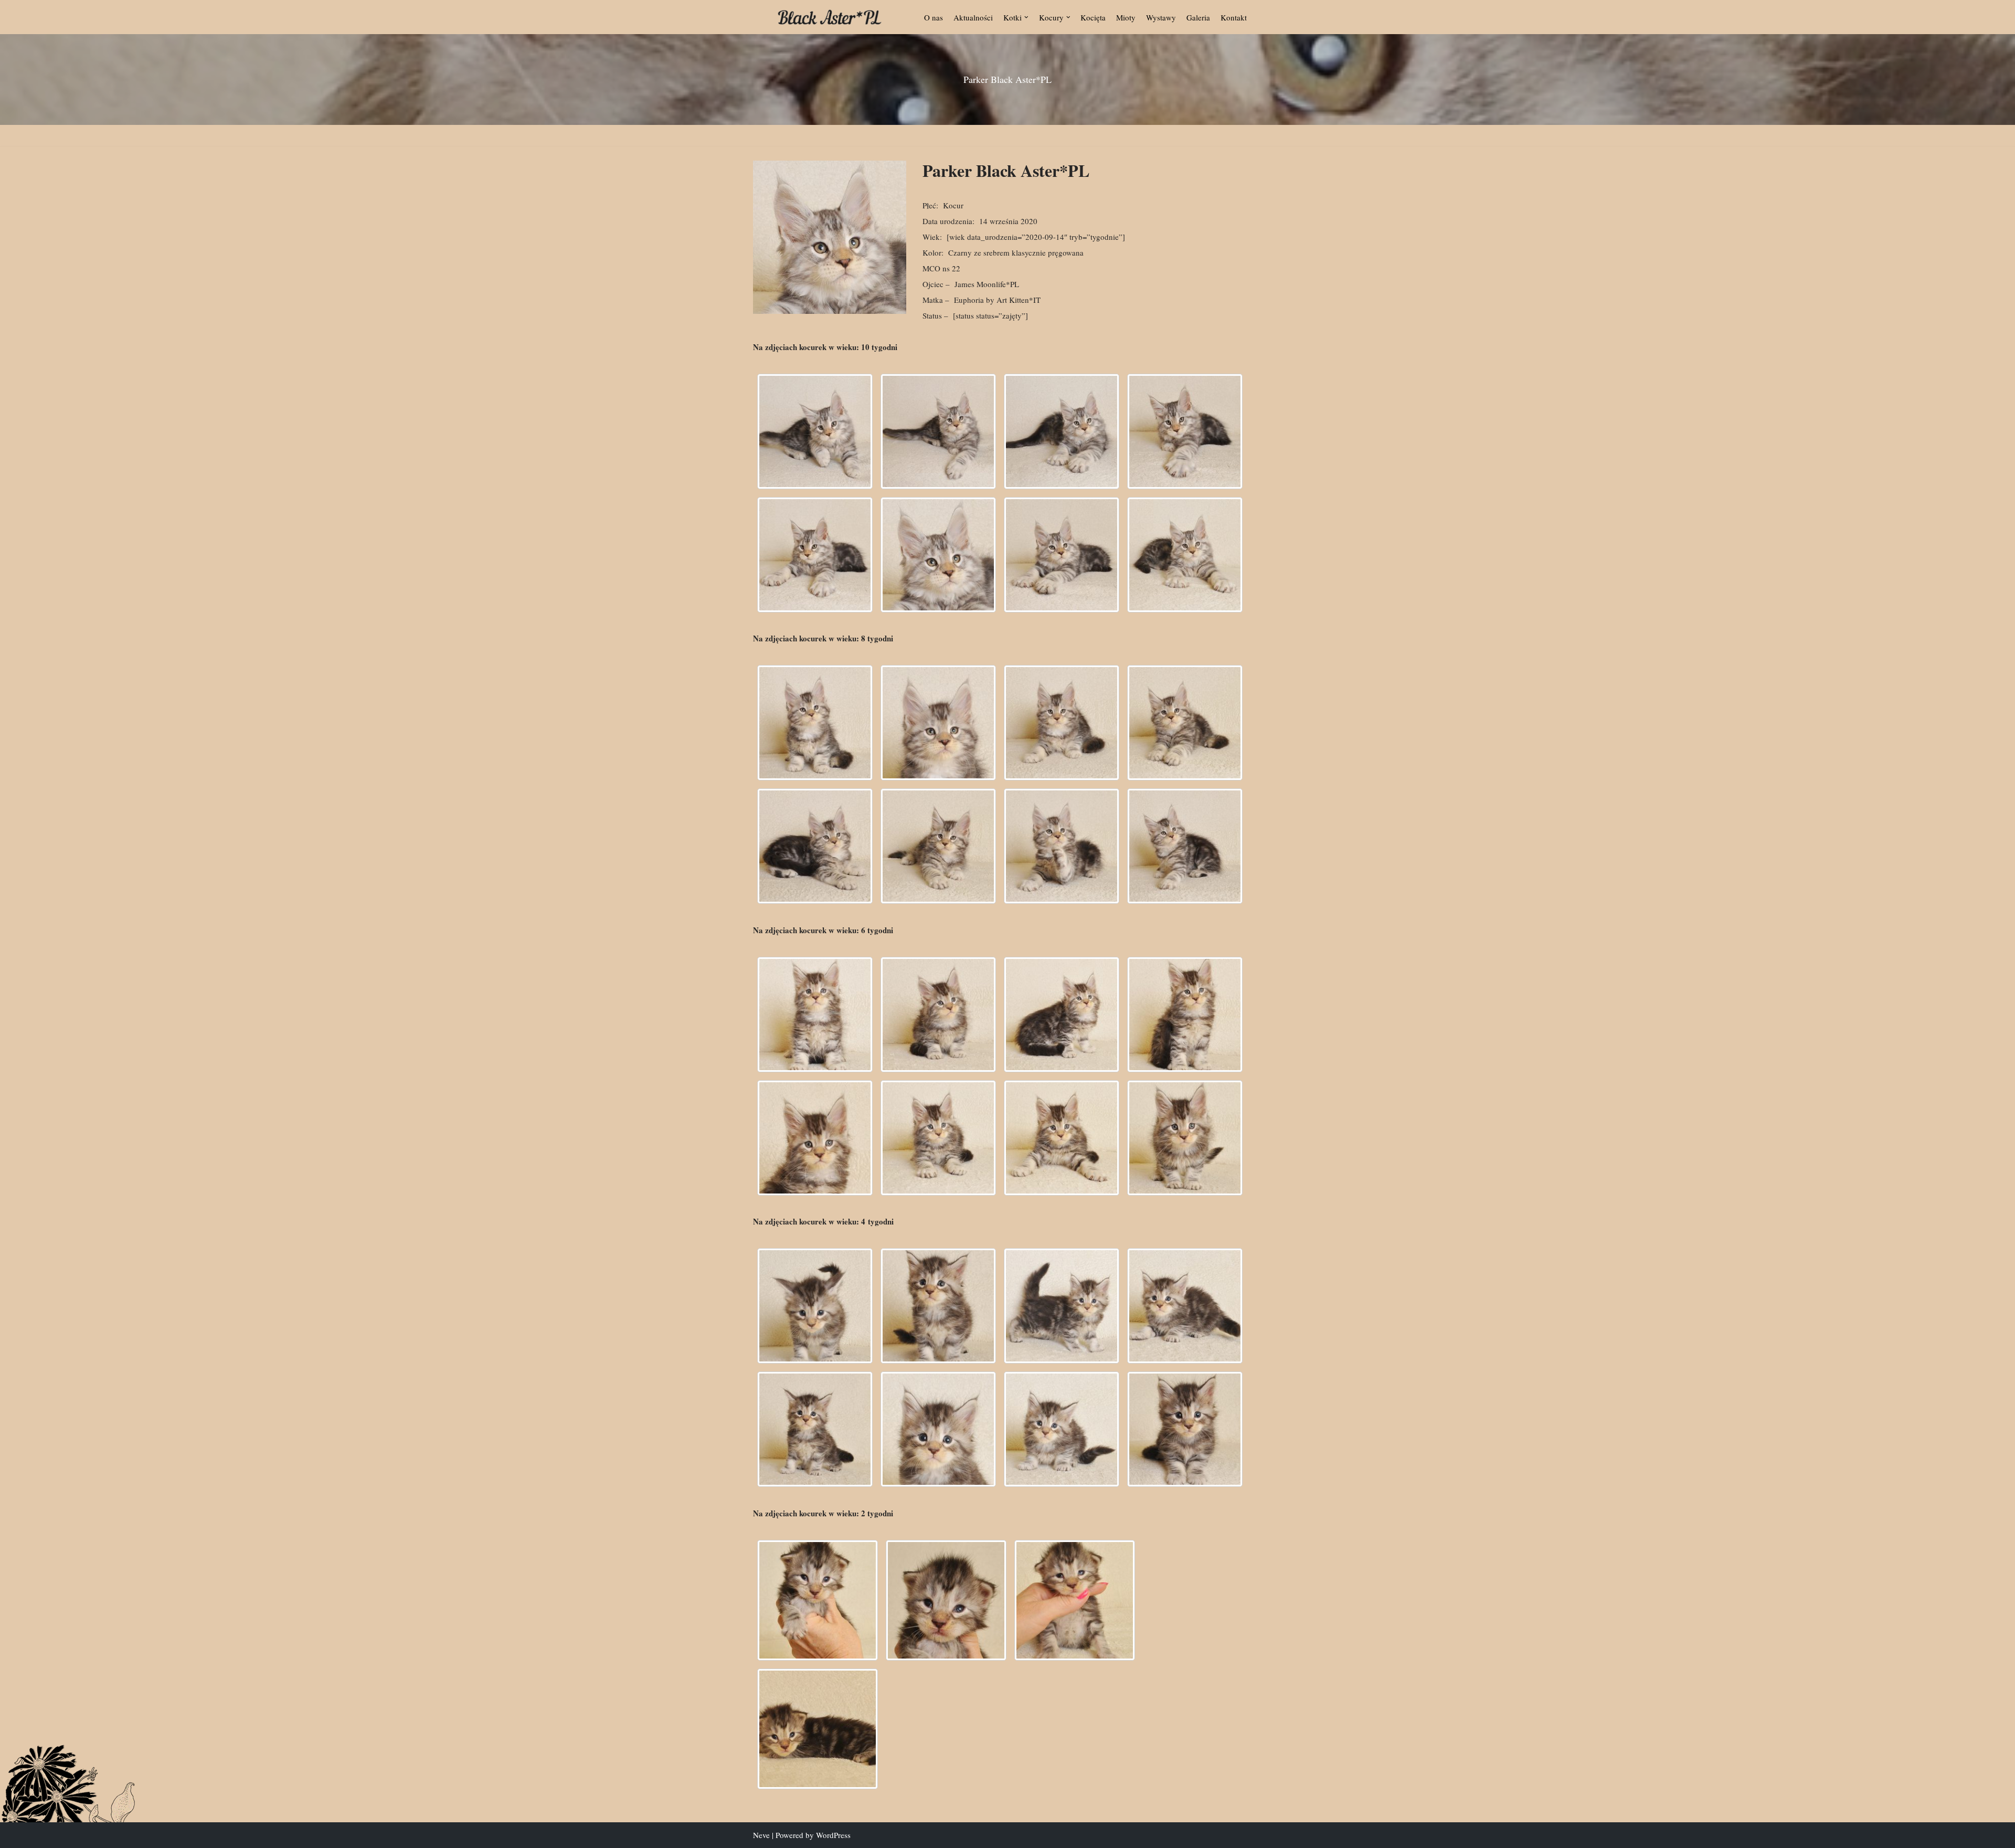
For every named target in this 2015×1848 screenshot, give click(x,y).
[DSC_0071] (1062, 723)
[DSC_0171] (1062, 555)
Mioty (1126, 17)
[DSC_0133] (938, 1138)
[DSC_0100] (938, 1429)
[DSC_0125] (1185, 1015)
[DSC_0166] (938, 555)
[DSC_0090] (1062, 1306)
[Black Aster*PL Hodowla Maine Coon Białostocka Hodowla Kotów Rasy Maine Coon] (830, 17)
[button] (1026, 17)
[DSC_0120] (938, 1015)
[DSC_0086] (938, 846)
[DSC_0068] (815, 723)
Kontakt (1234, 17)
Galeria (1198, 17)
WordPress (833, 1835)
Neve (761, 1835)
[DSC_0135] (1062, 1138)
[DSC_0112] (815, 1015)
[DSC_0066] (818, 1729)
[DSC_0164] (815, 555)
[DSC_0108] (1185, 1429)
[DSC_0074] (1185, 723)
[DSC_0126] (815, 1138)
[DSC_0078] (815, 846)
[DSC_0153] (815, 431)
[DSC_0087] (938, 1306)
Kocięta (1093, 17)
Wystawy (1161, 17)
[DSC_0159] (1062, 431)
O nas (934, 17)
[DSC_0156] (938, 431)
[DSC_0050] (946, 1600)
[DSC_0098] (815, 1429)
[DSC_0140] (1185, 1138)
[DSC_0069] (938, 723)
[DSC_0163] (1185, 431)
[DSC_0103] (1185, 846)
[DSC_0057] (1075, 1600)
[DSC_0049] (818, 1600)
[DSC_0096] (1062, 846)
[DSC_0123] (1062, 1015)
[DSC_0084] (815, 1306)
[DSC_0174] (1185, 555)
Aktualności (973, 17)
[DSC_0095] (1185, 1306)
